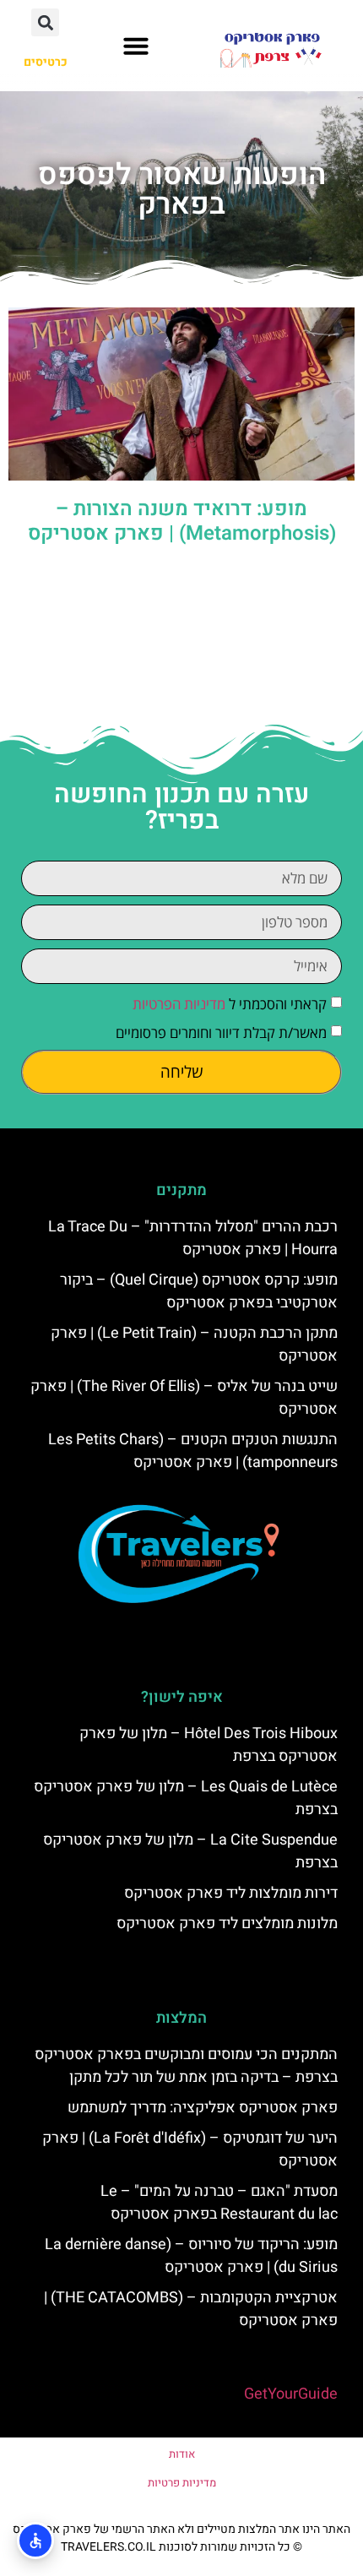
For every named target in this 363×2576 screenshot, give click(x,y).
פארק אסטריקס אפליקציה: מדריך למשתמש (203, 2108)
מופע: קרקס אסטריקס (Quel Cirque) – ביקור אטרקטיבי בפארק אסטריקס (199, 1291)
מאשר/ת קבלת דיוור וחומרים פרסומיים (221, 1033)
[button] (136, 46)
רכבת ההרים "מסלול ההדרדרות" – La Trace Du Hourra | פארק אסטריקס (193, 1238)
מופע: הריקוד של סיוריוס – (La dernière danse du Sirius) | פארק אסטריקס (191, 2256)
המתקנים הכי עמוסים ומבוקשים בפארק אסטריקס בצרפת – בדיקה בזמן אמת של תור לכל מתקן (186, 2066)
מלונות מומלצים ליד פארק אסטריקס (227, 1924)
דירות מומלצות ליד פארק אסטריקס (231, 1893)
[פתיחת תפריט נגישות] (35, 2541)
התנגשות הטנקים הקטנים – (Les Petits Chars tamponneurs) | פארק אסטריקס (193, 1451)
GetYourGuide (291, 2394)
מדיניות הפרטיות (179, 1004)
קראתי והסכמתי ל (230, 1004)
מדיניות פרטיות (182, 2483)
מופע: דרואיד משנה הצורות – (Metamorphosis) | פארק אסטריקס (182, 521)
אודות (182, 2454)
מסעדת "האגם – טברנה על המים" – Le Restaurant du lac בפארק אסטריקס (219, 2203)
